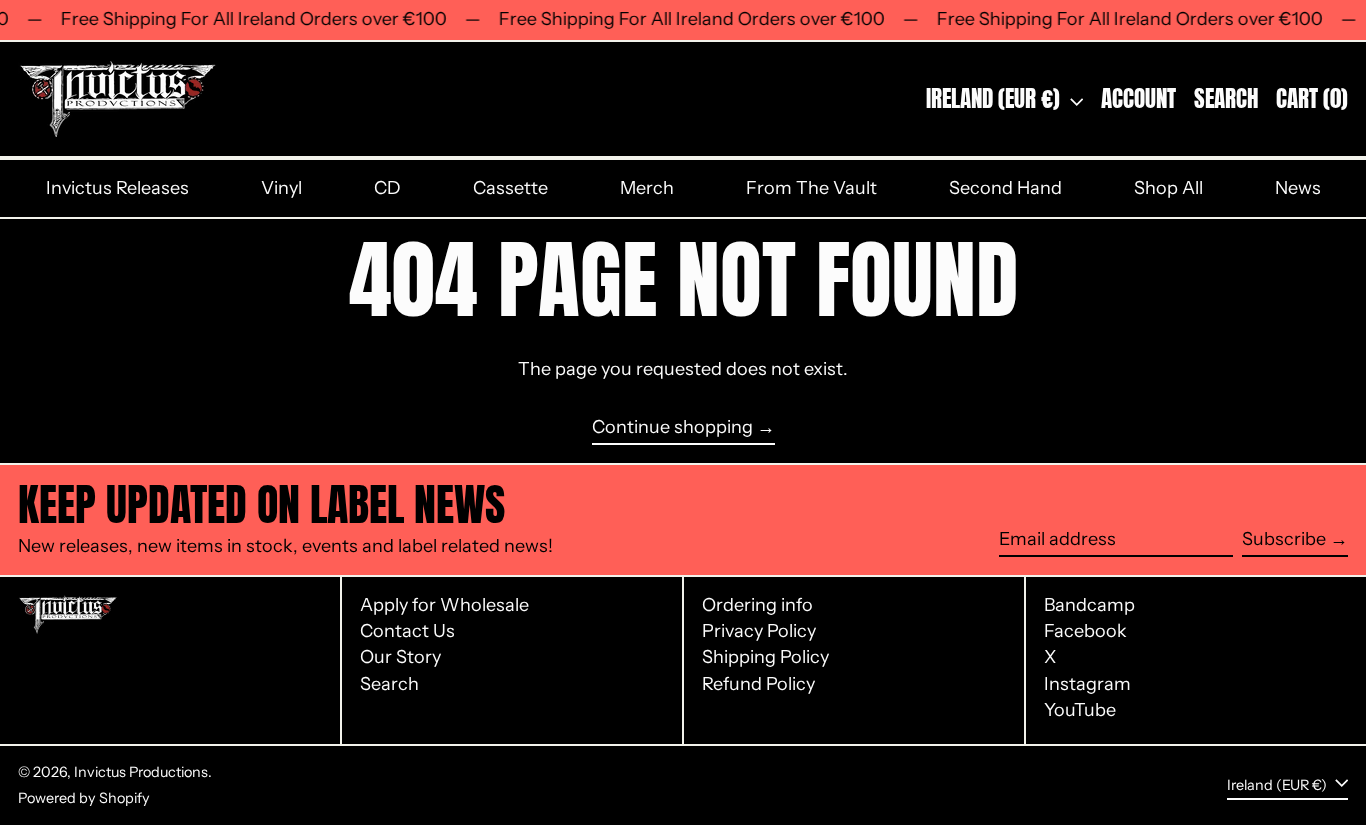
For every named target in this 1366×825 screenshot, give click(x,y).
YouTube (1080, 710)
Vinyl (281, 188)
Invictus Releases (117, 188)
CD (387, 188)
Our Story (400, 657)
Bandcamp (1089, 605)
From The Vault (811, 188)
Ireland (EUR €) (995, 98)
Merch (647, 188)
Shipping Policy (765, 657)
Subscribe (1284, 539)
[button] (1226, 99)
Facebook (1085, 631)
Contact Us (407, 631)
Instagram (1087, 684)
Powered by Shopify (84, 798)
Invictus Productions (141, 772)
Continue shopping (672, 427)
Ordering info (757, 605)
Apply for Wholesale (444, 605)
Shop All (1168, 188)
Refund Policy (758, 684)
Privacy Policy (759, 631)
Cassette (510, 188)
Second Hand (1005, 188)
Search (389, 684)
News (1298, 188)
